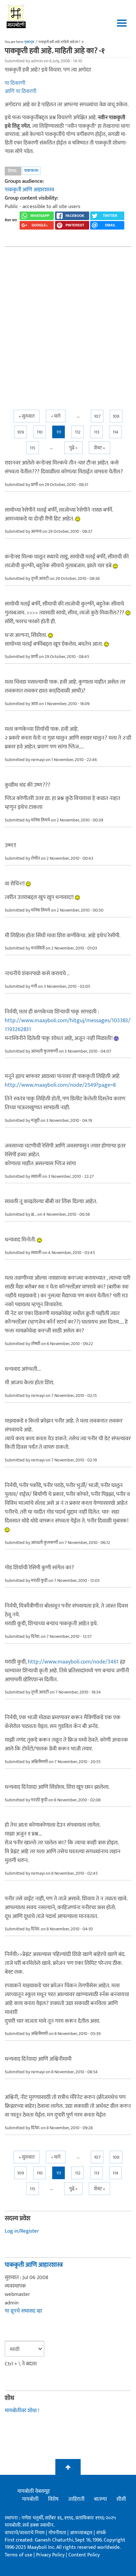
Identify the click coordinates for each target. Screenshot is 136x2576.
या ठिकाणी (15, 83)
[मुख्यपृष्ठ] (16, 16)
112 (78, 432)
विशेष (53, 2499)
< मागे (56, 416)
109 (21, 432)
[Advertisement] (68, 323)
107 (97, 416)
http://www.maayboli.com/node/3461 (73, 1662)
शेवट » (99, 448)
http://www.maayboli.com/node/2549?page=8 (60, 1085)
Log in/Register (22, 2231)
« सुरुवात (27, 416)
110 (40, 432)
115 (33, 448)
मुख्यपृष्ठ (29, 42)
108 (116, 416)
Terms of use (19, 2555)
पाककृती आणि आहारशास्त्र (29, 190)
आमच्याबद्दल (82, 2533)
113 (97, 432)
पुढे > (73, 448)
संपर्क (101, 2533)
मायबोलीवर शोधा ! (22, 2411)
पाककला (31, 171)
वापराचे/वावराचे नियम (25, 2533)
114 (115, 432)
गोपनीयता (58, 2533)
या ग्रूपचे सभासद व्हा (23, 2311)
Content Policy (84, 2555)
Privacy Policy (51, 2555)
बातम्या (100, 2499)
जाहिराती (76, 2499)
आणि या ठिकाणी (21, 91)
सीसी (121, 2499)
